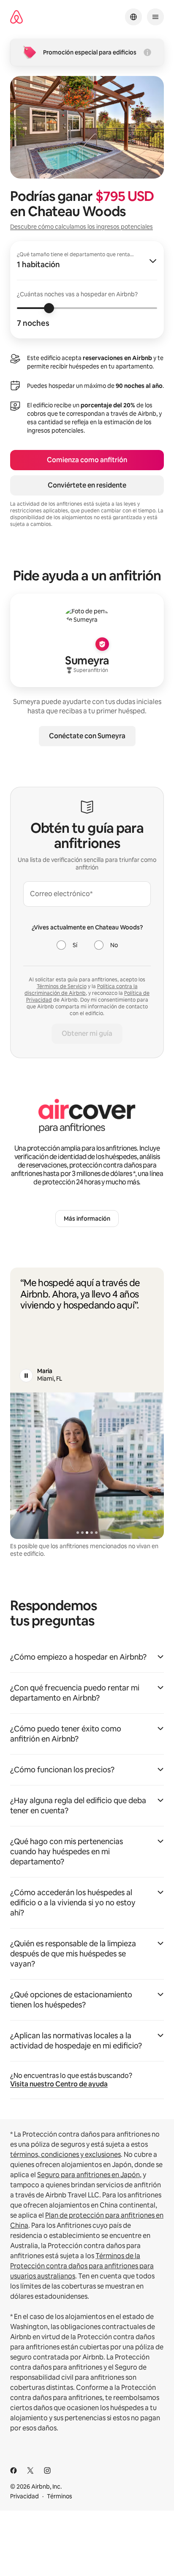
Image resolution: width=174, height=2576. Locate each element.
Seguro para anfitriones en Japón (88, 2175)
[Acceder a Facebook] (14, 2470)
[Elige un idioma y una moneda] (133, 17)
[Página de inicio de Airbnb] (16, 17)
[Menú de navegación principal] (155, 17)
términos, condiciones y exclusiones (65, 2155)
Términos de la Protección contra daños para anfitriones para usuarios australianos (82, 2266)
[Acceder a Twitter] (30, 2470)
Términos (60, 2496)
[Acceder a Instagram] (47, 2470)
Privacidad (24, 2496)
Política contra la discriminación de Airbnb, (81, 990)
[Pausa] (26, 1376)
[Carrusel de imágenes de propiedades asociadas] (87, 1466)
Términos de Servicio (62, 986)
